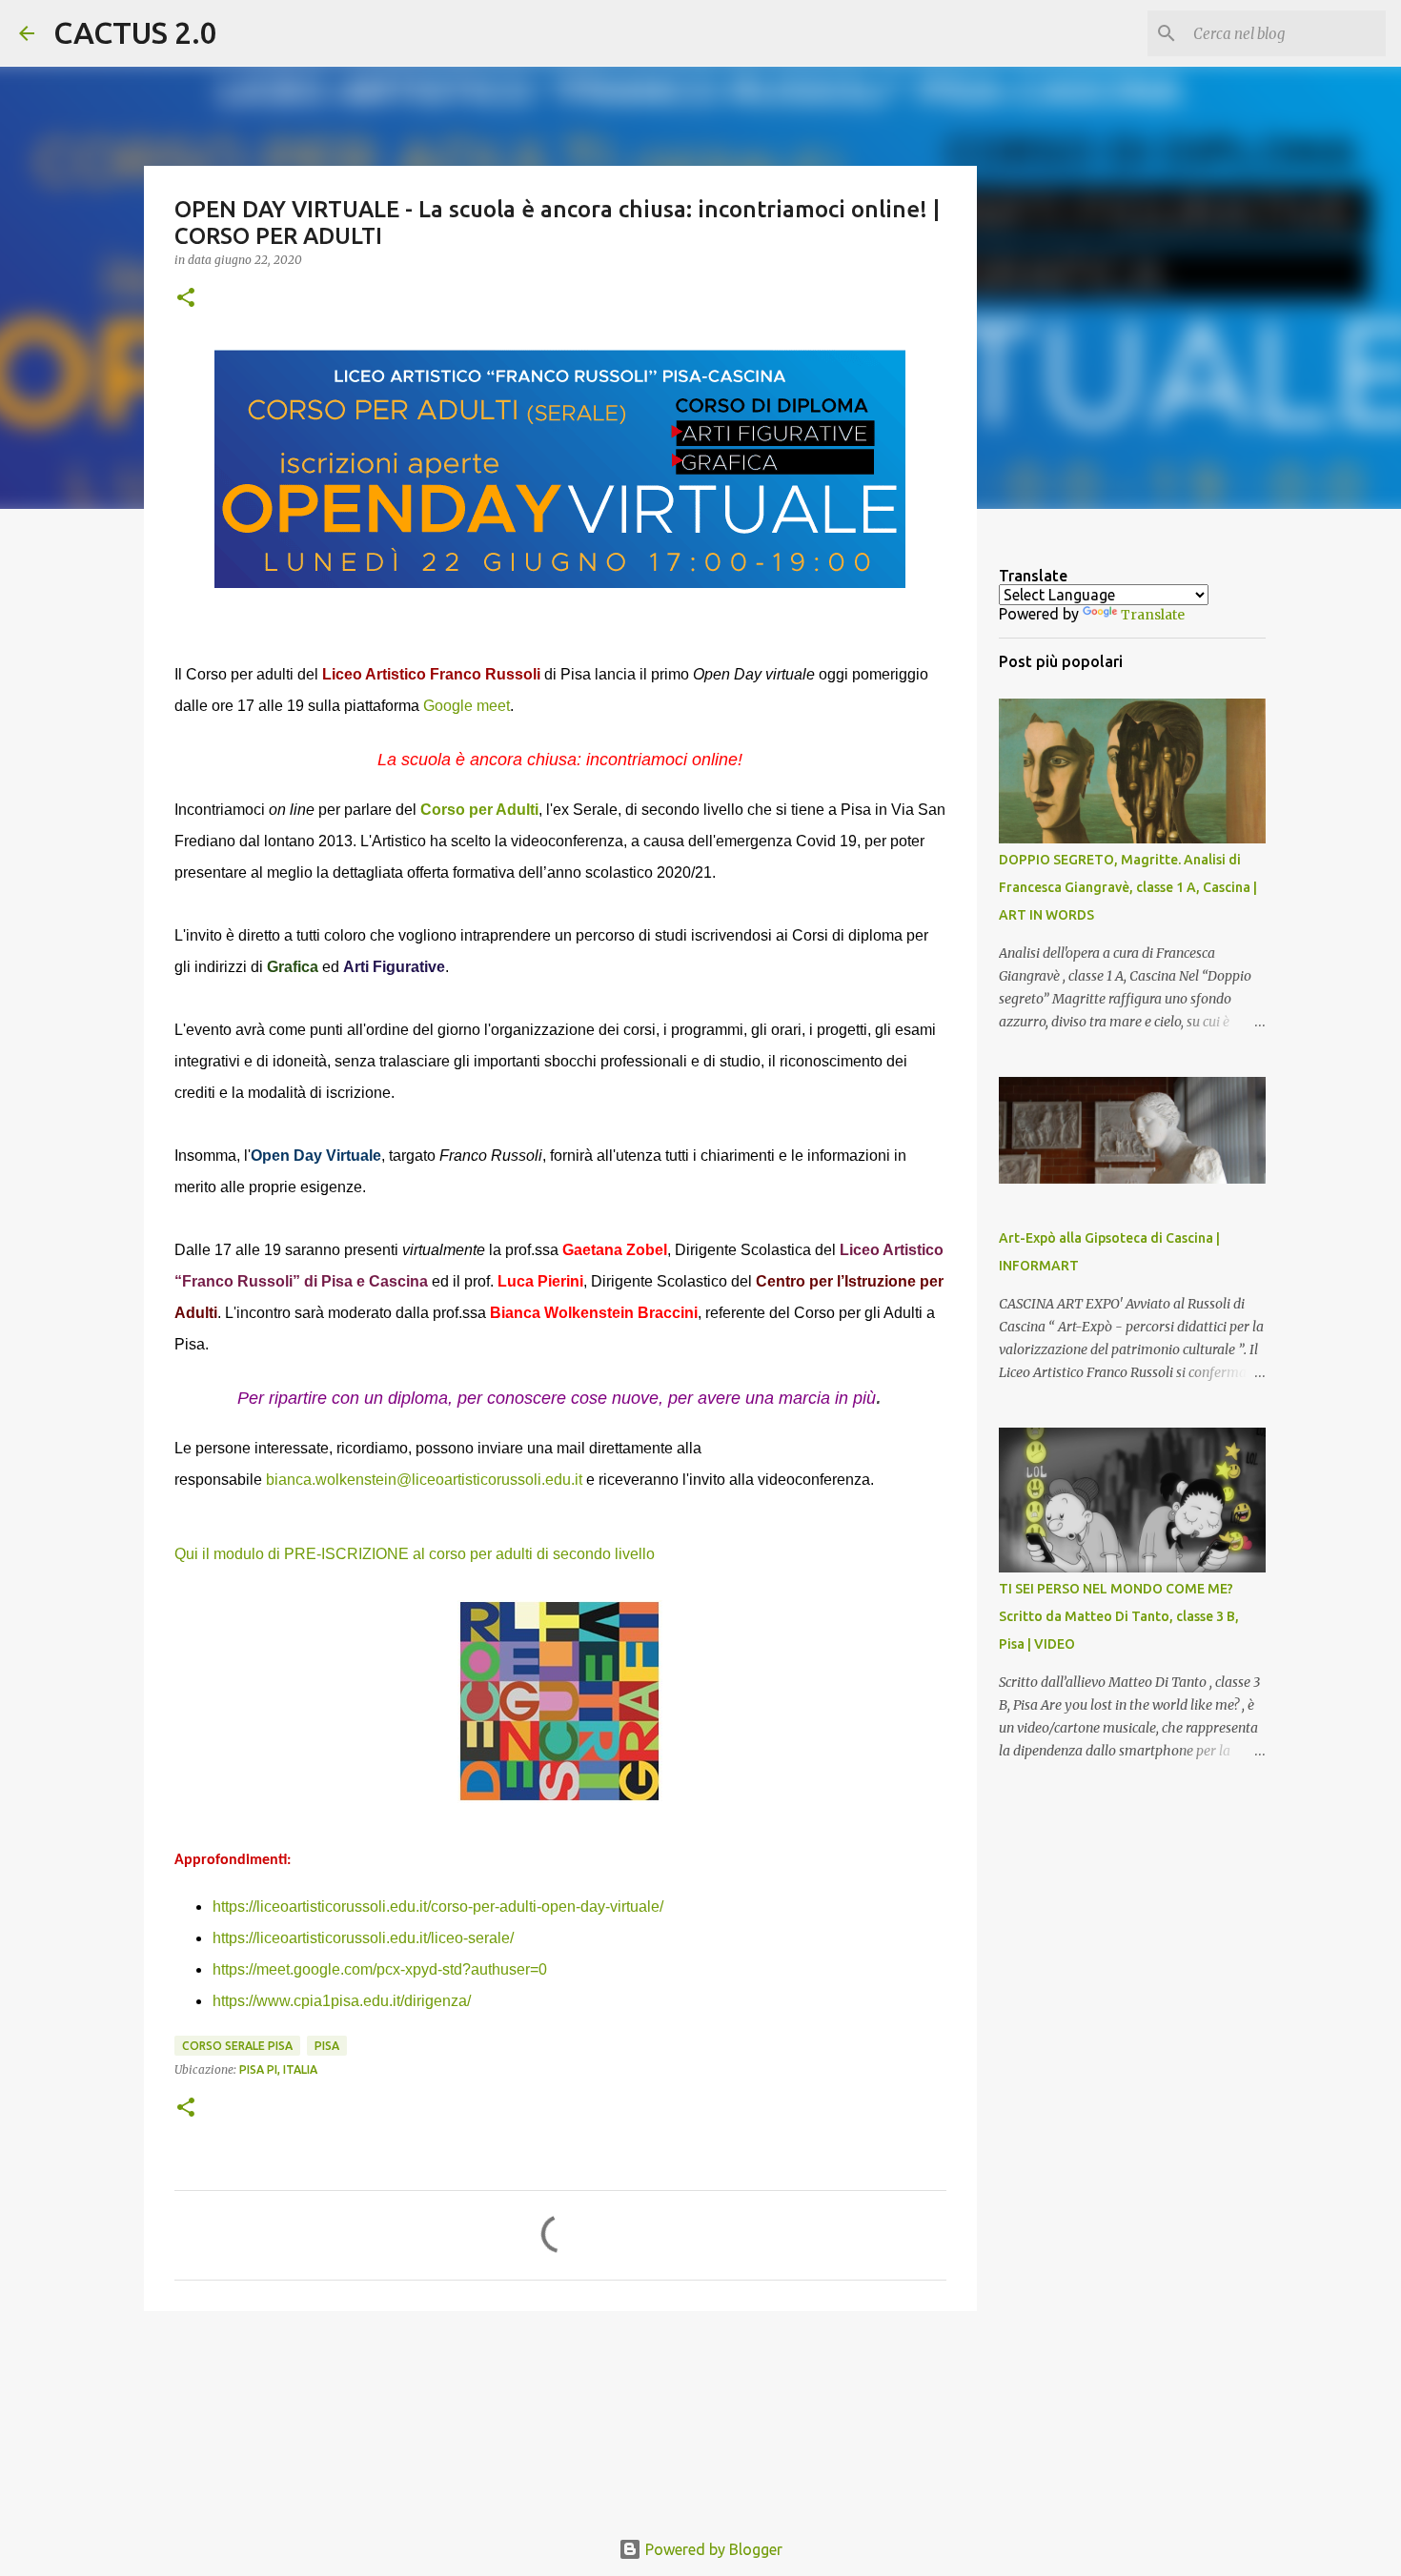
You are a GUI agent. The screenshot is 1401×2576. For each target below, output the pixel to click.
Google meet (467, 706)
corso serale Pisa (237, 2046)
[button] (186, 299)
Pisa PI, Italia (278, 2069)
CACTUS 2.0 (135, 32)
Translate (1153, 615)
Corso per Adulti (479, 810)
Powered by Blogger (712, 2549)
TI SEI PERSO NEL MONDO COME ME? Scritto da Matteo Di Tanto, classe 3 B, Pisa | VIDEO (1119, 1616)
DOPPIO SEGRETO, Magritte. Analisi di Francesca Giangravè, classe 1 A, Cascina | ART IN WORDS (1128, 887)
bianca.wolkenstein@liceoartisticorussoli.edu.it (424, 1480)
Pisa (327, 2046)
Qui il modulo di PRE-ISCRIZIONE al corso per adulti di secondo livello (415, 1554)
